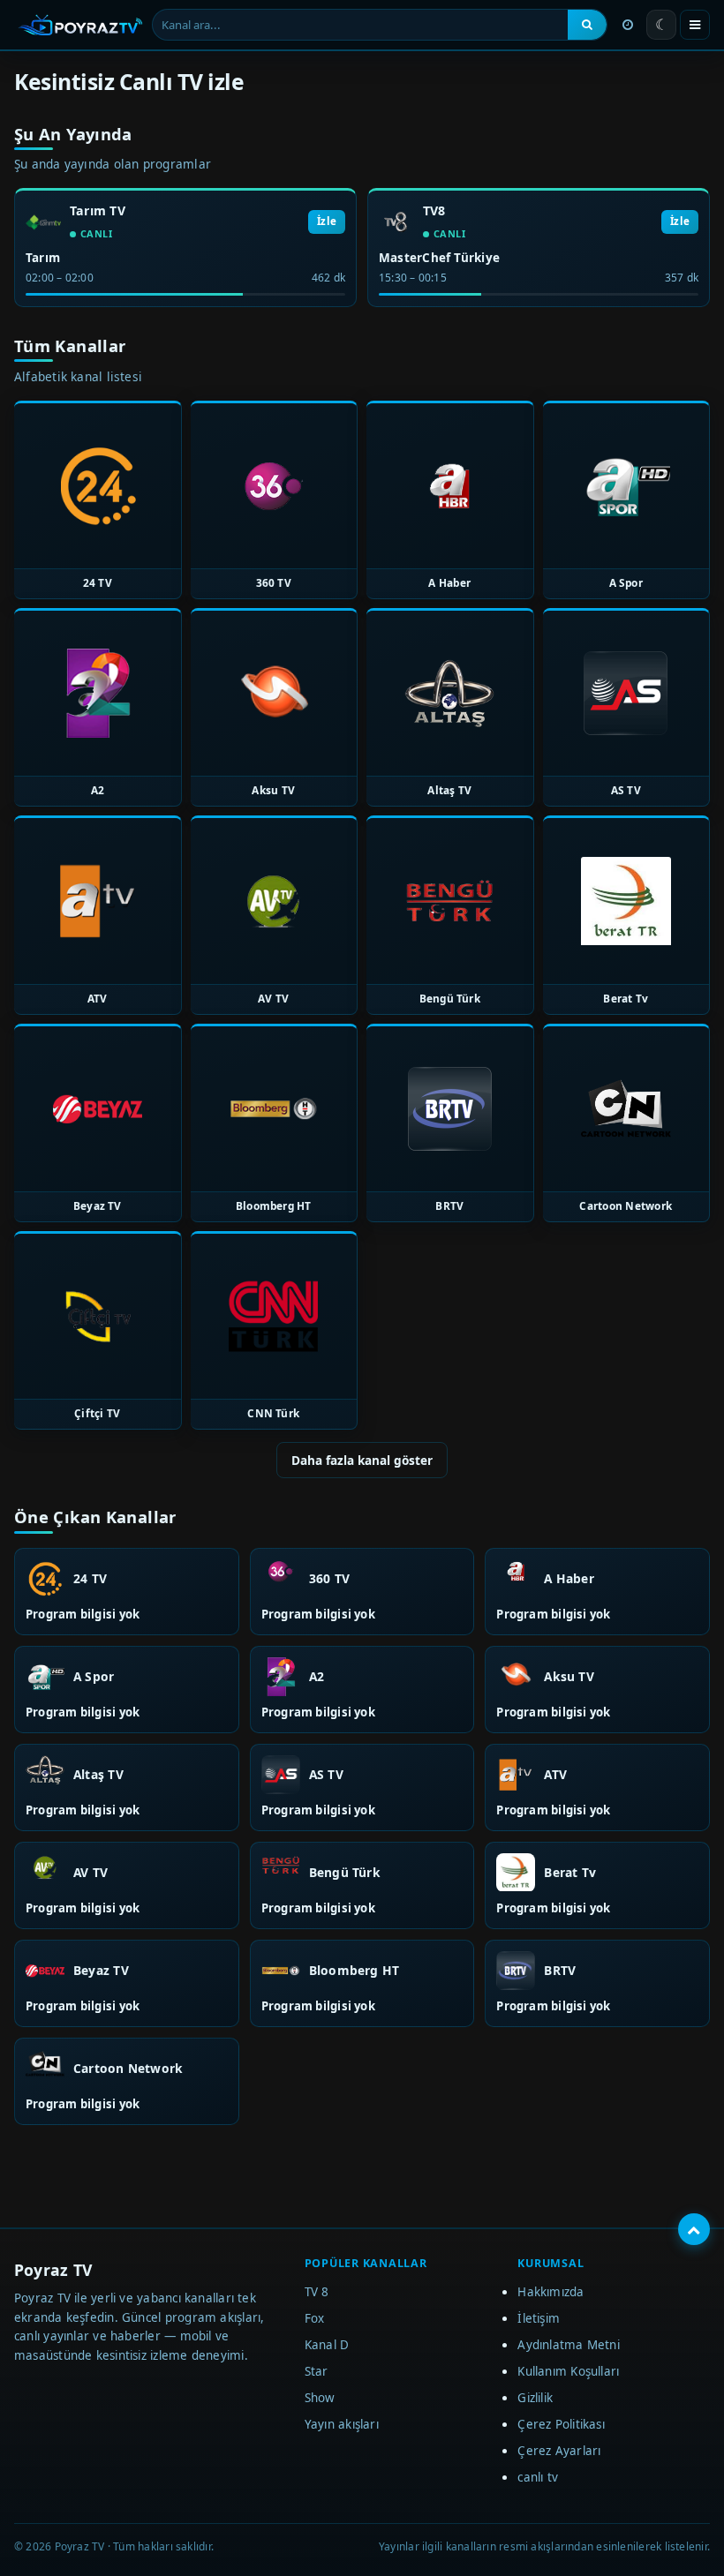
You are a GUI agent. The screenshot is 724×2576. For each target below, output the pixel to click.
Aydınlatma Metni (569, 2345)
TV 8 (317, 2292)
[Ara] (587, 25)
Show (320, 2398)
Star (317, 2371)
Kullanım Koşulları (568, 2371)
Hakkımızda (551, 2292)
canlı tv (538, 2477)
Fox (315, 2318)
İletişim (539, 2318)
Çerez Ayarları (559, 2451)
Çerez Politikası (561, 2424)
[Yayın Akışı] (628, 25)
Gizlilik (535, 2398)
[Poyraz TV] (80, 25)
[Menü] (695, 25)
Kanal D (327, 2345)
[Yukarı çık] (694, 2229)
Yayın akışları (342, 2424)
